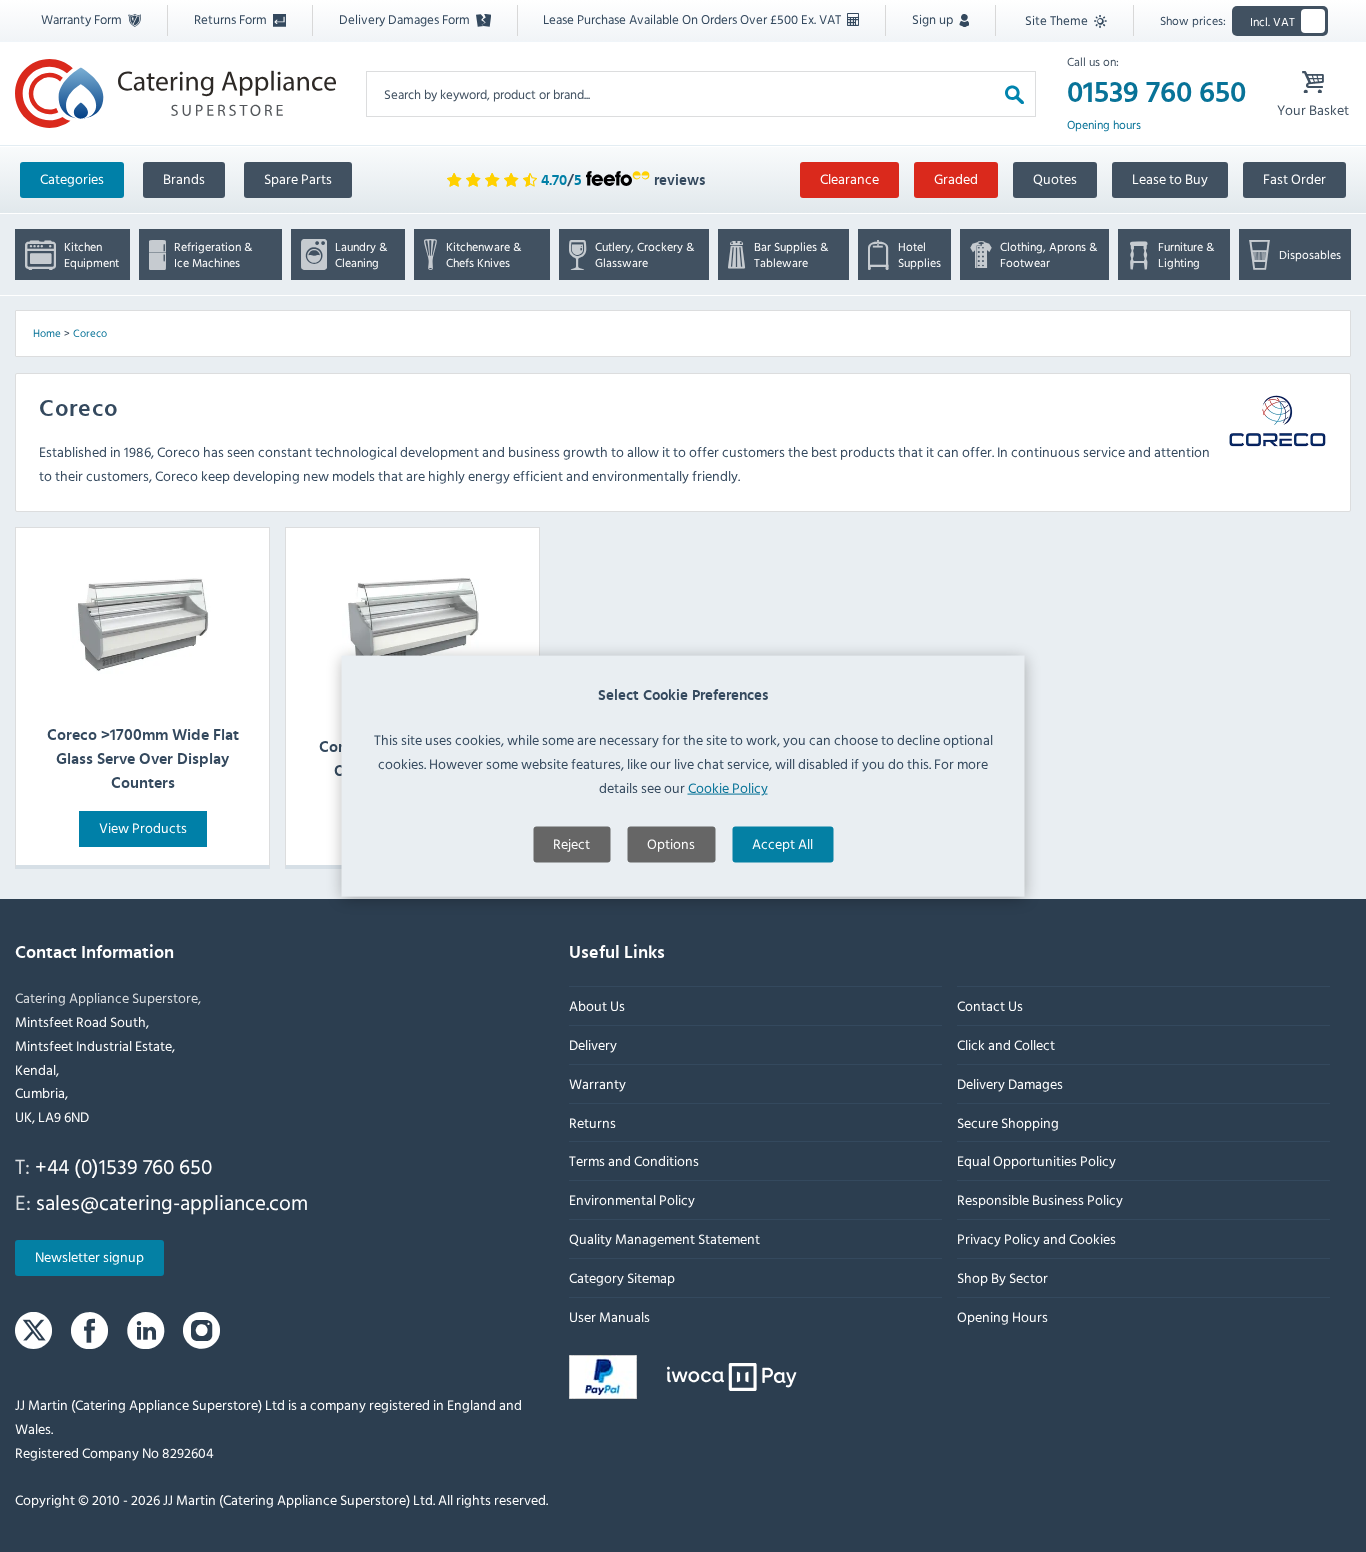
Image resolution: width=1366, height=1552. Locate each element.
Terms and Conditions (634, 1160)
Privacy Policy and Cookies (1036, 1238)
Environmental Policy (632, 1199)
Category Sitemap (622, 1277)
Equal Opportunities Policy (1036, 1160)
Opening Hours (1002, 1316)
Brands (184, 178)
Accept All (782, 842)
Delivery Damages (1010, 1083)
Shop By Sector (1002, 1277)
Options (671, 842)
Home (47, 333)
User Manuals (609, 1316)
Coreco (90, 333)
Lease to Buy (1170, 178)
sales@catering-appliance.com (172, 1202)
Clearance (849, 178)
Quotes (1055, 178)
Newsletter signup (89, 1256)
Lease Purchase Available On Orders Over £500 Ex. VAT (693, 19)
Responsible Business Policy (1040, 1199)
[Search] (1014, 93)
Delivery (593, 1044)
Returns (592, 1122)
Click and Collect (1006, 1044)
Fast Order (1294, 178)
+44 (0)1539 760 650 (123, 1166)
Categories (72, 178)
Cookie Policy (728, 786)
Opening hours (1104, 125)
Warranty (597, 1083)
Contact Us (990, 1005)
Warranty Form (83, 19)
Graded (956, 178)
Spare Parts (298, 178)
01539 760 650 (1156, 93)
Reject (571, 842)
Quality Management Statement (664, 1238)
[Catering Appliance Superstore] (175, 93)
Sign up (934, 19)
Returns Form (232, 19)
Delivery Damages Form (406, 19)
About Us (597, 1005)
